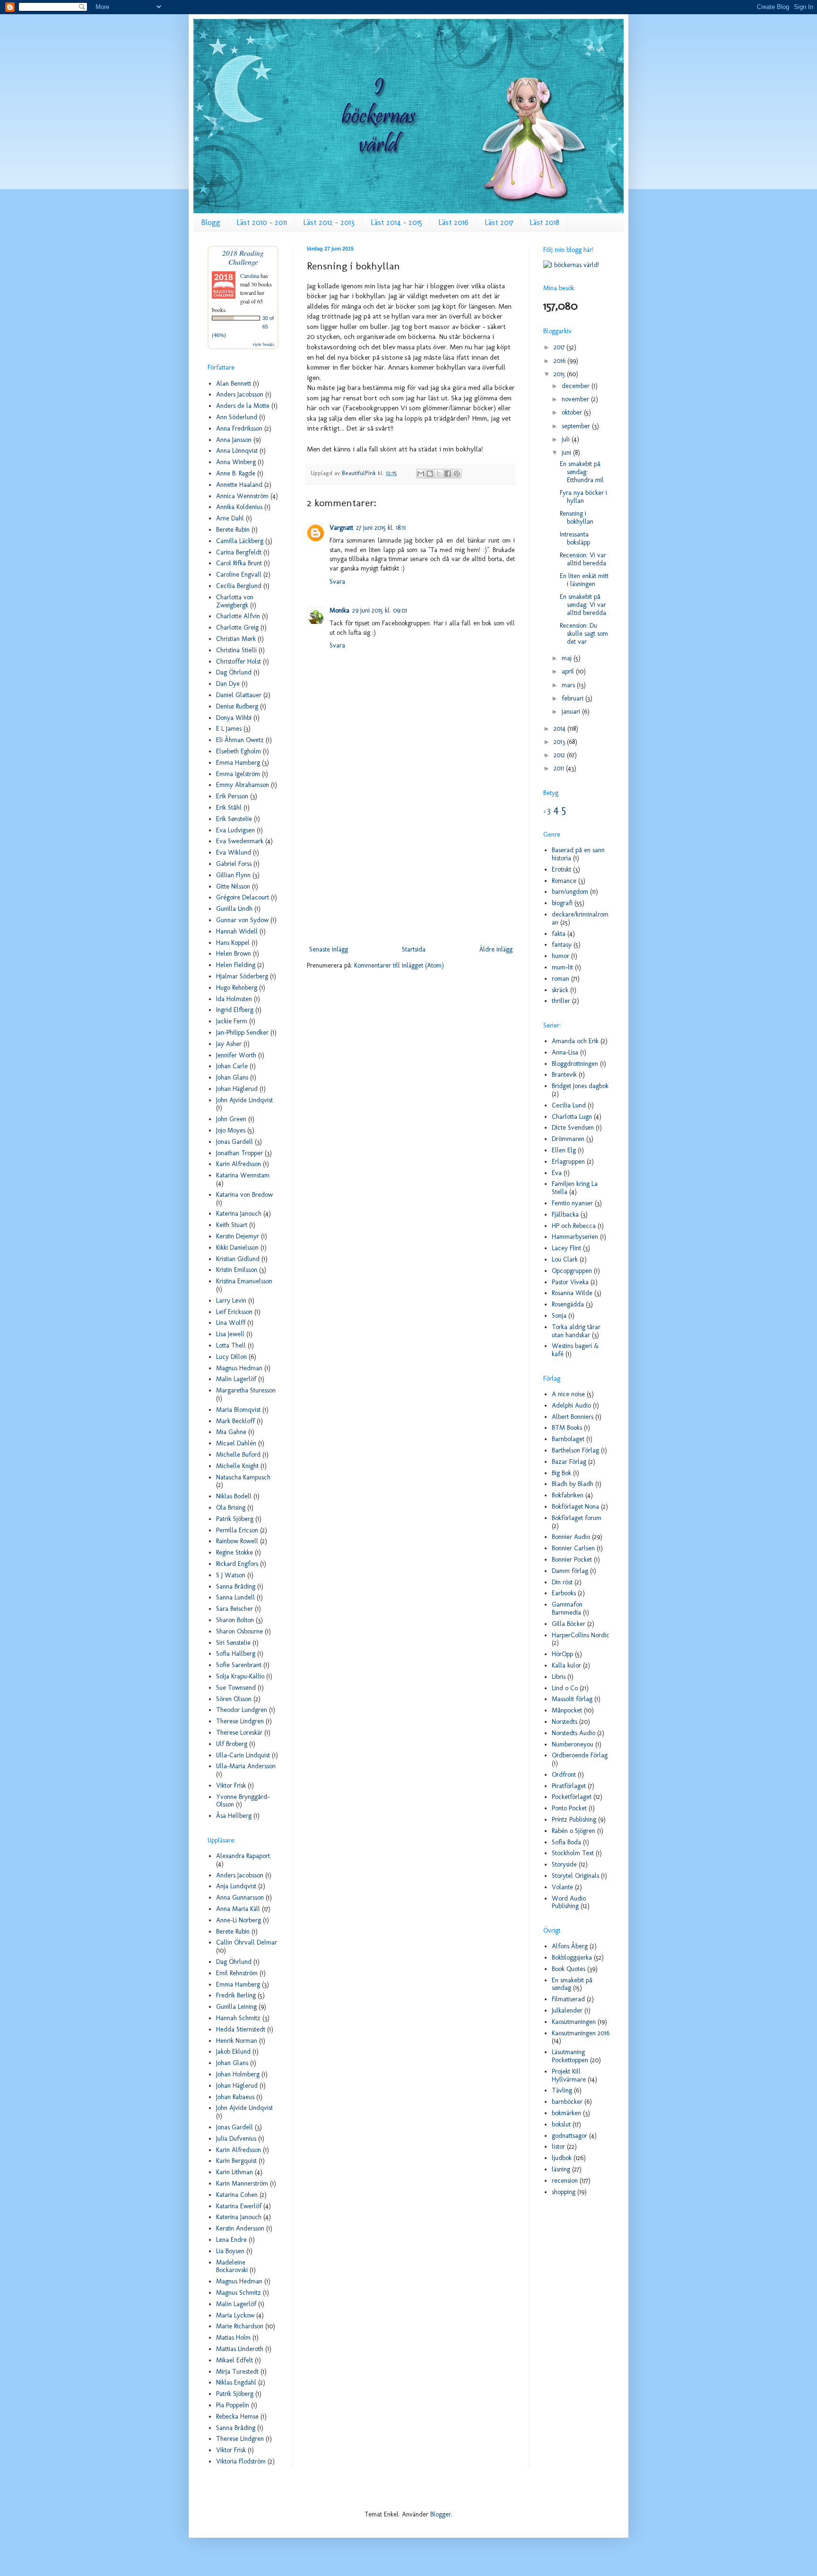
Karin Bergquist (236, 2161)
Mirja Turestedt (237, 2372)
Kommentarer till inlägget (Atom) (399, 965)
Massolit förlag (572, 1699)
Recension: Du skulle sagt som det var (584, 634)
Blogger (441, 2514)
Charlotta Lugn (572, 1117)
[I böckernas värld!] (571, 265)
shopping (564, 2192)
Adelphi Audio (571, 1405)
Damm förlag (570, 1571)
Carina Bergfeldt (239, 552)
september (577, 426)
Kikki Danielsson (237, 1248)
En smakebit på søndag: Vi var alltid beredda (583, 605)
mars (569, 685)
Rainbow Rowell (237, 1541)
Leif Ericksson (234, 1312)
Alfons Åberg (570, 1946)
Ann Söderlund (237, 417)
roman (561, 979)
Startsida (414, 949)
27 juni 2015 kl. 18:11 (381, 528)
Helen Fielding (236, 965)
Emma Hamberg (238, 763)
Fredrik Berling (236, 1995)
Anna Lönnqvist (237, 451)
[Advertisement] (411, 865)
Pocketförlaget (572, 1797)
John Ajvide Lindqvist (244, 1100)
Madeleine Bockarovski (232, 2266)
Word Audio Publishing (569, 1902)
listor (558, 2147)
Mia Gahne (231, 1432)
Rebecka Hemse (237, 2416)
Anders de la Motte (243, 406)
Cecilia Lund (569, 1105)
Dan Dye (228, 684)
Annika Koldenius (239, 507)
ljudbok (562, 2158)
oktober (573, 412)
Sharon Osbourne (239, 1631)
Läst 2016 (453, 222)
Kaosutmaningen (574, 2022)
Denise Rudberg (237, 706)
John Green (231, 1119)
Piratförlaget (569, 1786)
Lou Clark (565, 1259)
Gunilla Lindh (234, 909)
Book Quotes (569, 1969)
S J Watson (231, 1575)
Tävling (562, 2090)
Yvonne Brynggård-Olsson (243, 1801)
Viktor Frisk (231, 1785)
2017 (560, 347)
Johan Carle (232, 1066)
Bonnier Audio (571, 1537)
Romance (564, 881)
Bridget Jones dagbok (580, 1086)
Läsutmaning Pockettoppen (570, 2056)
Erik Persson (232, 796)
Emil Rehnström (237, 1973)
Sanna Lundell (235, 1597)
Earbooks (564, 1593)
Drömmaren (568, 1139)
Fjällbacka (565, 1215)
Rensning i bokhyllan (577, 518)
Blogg (211, 222)
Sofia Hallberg (236, 1654)
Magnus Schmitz (239, 2293)
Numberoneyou (573, 1744)
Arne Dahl (230, 518)
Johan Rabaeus (235, 2097)
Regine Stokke (235, 1552)
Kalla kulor (566, 1665)
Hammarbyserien (575, 1237)
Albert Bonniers (573, 1417)
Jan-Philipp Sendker (242, 1033)
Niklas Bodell (234, 1496)
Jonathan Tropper (239, 1153)
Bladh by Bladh (573, 1484)
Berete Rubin (233, 530)
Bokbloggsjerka (572, 1958)
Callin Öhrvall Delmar (247, 1942)
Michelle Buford (238, 1455)
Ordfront (564, 1775)
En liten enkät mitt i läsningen (584, 580)
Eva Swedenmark (240, 841)
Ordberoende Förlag (580, 1755)
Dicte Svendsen (573, 1128)
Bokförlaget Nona (575, 1507)
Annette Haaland (239, 485)
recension (565, 2181)
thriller (561, 1001)
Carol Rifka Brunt (239, 563)
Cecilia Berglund (239, 586)
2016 (561, 361)
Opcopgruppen (572, 1271)
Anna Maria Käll (238, 1909)
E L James (229, 729)
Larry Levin (231, 1301)
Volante (562, 1887)
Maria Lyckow (235, 2315)
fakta (559, 934)
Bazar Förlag (569, 1462)
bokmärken (566, 2113)
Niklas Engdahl (236, 2382)
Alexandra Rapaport (243, 1856)
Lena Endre (231, 2240)
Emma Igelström (238, 774)
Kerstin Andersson (240, 2228)
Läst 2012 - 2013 (329, 222)
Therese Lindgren (240, 1721)
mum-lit (562, 967)
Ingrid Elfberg (235, 1010)
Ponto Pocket (569, 1808)
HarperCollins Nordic (581, 1635)
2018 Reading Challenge (243, 257)
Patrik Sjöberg (235, 1519)
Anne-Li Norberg (239, 1920)
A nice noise (568, 1394)
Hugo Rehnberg (237, 988)
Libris (559, 1677)
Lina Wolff (231, 1323)
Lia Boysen (230, 2251)
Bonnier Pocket (572, 1560)
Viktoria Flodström (241, 2461)
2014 (561, 729)
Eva (557, 1173)
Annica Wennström (242, 496)
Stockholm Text (573, 1853)
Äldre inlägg (496, 949)
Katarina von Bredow (244, 1195)
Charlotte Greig (237, 627)
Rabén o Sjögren (574, 1831)
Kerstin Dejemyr (238, 1236)
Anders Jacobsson (240, 394)
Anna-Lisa (565, 1052)
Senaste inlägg (329, 949)
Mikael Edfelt (235, 2360)
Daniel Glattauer (239, 695)
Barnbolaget (568, 1439)
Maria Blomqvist (238, 1410)
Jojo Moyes (231, 1130)
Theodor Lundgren (242, 1710)
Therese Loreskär (239, 1733)
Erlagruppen (568, 1162)
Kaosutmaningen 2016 (581, 2033)
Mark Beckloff (235, 1421)
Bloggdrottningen (575, 1064)
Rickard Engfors (237, 1564)
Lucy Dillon (231, 1357)
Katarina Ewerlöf (239, 2206)
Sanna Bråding (236, 1586)
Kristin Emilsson (237, 1270)
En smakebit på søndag (572, 1984)
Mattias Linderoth (240, 2349)
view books (263, 344)
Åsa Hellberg (234, 1816)
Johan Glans (232, 1077)
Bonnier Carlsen (573, 1548)
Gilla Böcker (569, 1624)
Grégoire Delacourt (243, 897)
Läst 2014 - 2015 (396, 222)
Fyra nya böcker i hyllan (583, 497)
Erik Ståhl (229, 808)
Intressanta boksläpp (575, 538)
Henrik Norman (237, 2041)
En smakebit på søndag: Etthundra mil (582, 472)
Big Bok (561, 1473)
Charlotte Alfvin (238, 616)
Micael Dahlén (236, 1443)
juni (567, 453)
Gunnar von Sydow (242, 920)
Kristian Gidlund (238, 1259)
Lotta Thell (231, 1345)
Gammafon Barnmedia (567, 1608)
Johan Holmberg (238, 2074)
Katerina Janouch (239, 1214)
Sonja (559, 1316)
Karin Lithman (235, 2172)
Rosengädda (568, 1304)
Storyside (564, 1864)
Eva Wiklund (234, 852)
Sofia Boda (566, 1842)
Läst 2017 (499, 222)
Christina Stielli (236, 650)
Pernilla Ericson (237, 1530)
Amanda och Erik (575, 1041)
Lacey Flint (566, 1248)
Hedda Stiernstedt (241, 2029)
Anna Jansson (234, 440)
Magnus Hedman (239, 1368)
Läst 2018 (544, 222)
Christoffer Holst (239, 661)
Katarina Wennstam (243, 1175)
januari (572, 712)
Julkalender (567, 2010)
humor (561, 956)
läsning (561, 2169)
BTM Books (567, 1428)
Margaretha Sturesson (246, 1390)
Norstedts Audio (574, 1733)
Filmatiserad (568, 1999)
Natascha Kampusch (243, 1477)
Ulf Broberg (232, 1744)
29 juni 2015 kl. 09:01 (380, 610)
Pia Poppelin (233, 2405)
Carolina (250, 276)
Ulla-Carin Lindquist (243, 1755)
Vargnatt (341, 528)
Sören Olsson (234, 1699)
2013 (560, 742)
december (577, 386)
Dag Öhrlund (234, 672)
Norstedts (565, 1722)
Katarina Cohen (237, 2195)
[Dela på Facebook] (448, 474)
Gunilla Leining (236, 2007)
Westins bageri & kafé (575, 1350)
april (569, 671)
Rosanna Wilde (572, 1293)
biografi (562, 903)
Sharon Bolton (235, 1620)
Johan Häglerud (237, 1089)
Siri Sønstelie (233, 1643)
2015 (560, 374)
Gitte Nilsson (233, 886)
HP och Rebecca (574, 1226)
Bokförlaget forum (577, 1518)
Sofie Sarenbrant (239, 1665)
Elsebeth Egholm (239, 751)
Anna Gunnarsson (240, 1897)
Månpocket (567, 1710)
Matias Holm (233, 2338)
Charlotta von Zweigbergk (235, 601)
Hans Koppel (233, 943)
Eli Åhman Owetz (240, 740)
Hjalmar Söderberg (242, 976)
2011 (560, 768)
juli (567, 439)
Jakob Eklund (233, 2052)
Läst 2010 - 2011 (262, 222)
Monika (339, 610)
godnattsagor (569, 2136)
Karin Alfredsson (239, 1164)
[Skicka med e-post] (421, 474)
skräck (560, 990)
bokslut (561, 2124)
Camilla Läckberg (240, 541)
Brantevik (564, 1075)
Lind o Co (565, 1688)
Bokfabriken (568, 1495)
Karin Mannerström (242, 2183)
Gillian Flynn (233, 875)
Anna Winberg (236, 462)
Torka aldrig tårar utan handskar (576, 1331)
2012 (560, 755)
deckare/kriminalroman (580, 918)
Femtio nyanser (572, 1203)
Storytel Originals (575, 1876)
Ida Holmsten (234, 999)
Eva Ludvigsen (235, 830)
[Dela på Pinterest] (457, 474)
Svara (337, 582)
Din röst (562, 1582)
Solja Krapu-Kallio (240, 1676)
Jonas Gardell (235, 1142)
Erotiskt (561, 869)
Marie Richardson (240, 2326)
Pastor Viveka (570, 1282)
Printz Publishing (574, 1820)
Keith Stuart (232, 1225)
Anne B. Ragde (236, 473)
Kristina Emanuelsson (244, 1281)
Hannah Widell (237, 931)
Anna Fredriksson (239, 428)
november (576, 399)
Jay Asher (229, 1044)
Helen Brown (234, 954)
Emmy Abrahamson (243, 785)
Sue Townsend (236, 1688)
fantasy (562, 945)
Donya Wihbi (234, 718)
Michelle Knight (237, 1466)
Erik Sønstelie (234, 819)
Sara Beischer (235, 1609)
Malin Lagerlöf (236, 1379)
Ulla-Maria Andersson (246, 1766)
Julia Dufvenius (236, 2139)
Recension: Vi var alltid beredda (583, 559)
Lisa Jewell (230, 1334)
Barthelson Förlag (575, 1450)
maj (568, 658)
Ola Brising (231, 1508)
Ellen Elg (564, 1150)
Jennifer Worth (236, 1055)
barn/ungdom (570, 892)
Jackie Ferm (232, 1021)
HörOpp (562, 1654)
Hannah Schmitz (238, 2018)
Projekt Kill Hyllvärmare (569, 2075)
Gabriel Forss (234, 864)
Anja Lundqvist (236, 1886)
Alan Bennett (234, 384)
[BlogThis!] (430, 474)
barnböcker (567, 2102)
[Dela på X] (439, 474)
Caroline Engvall (239, 575)
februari (574, 698)
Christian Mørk (236, 639)
